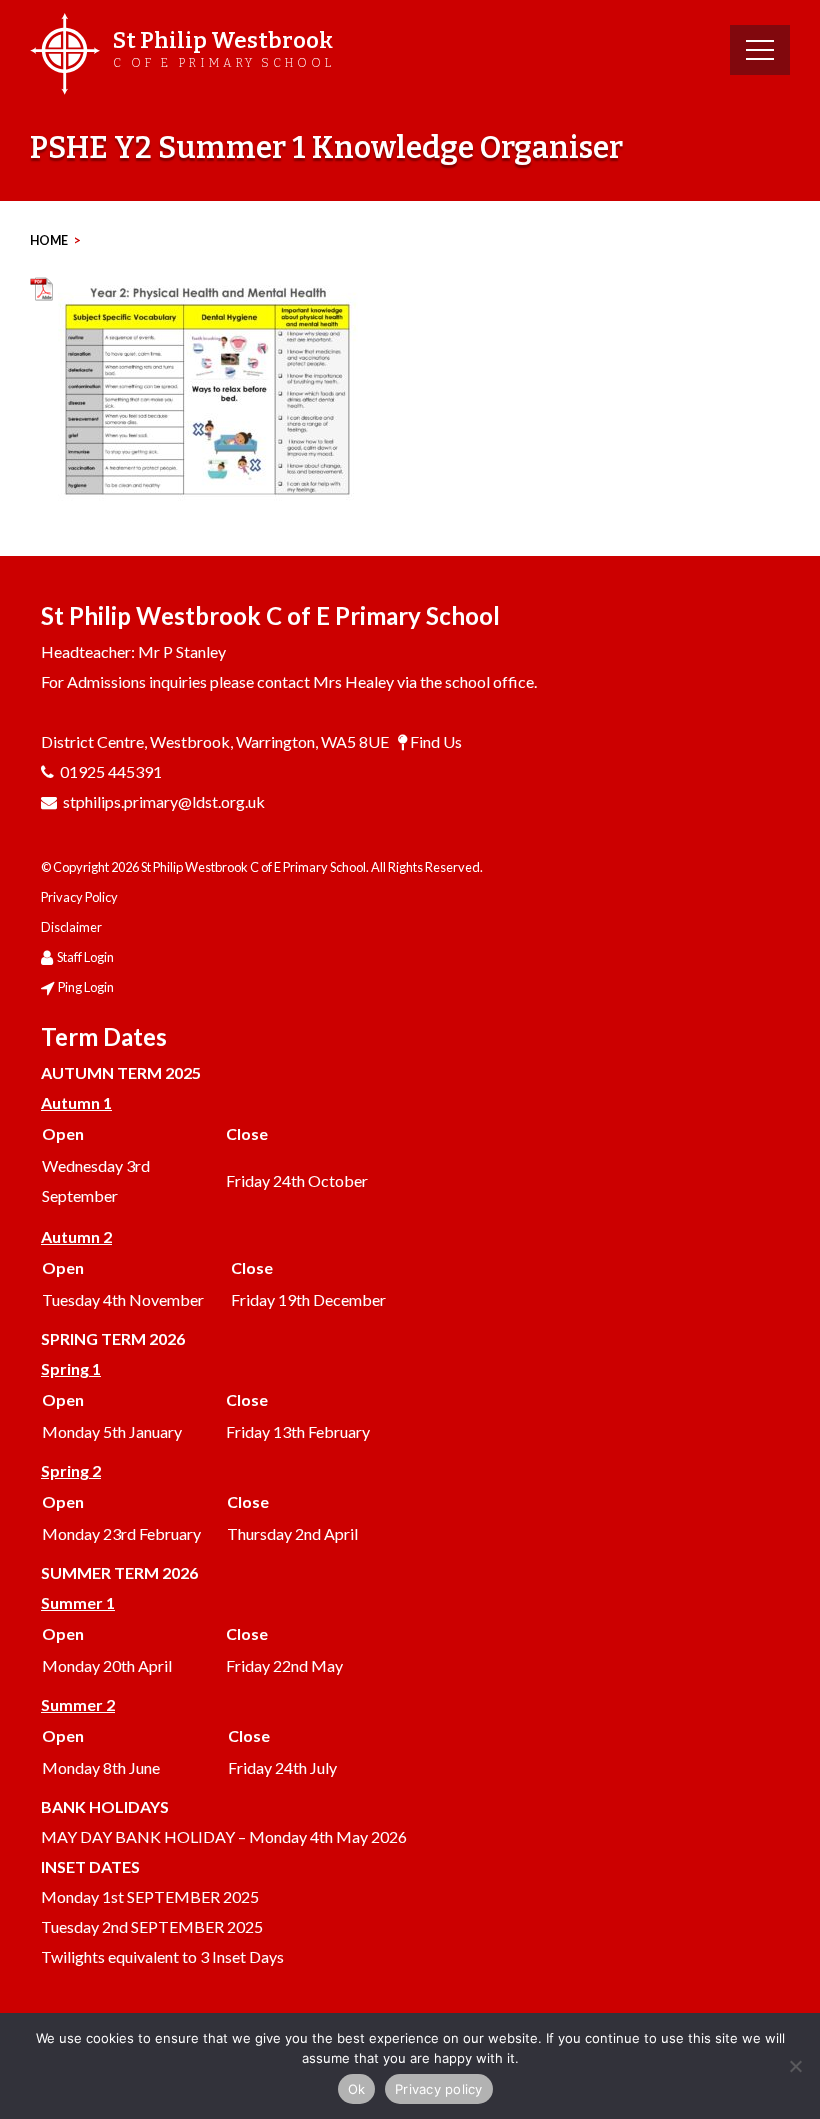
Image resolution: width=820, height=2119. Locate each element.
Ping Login (86, 987)
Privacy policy (439, 2089)
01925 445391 (111, 771)
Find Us (436, 741)
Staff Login (85, 957)
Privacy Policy (79, 897)
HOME (49, 240)
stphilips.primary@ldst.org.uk (164, 801)
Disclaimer (71, 927)
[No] (795, 2066)
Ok (357, 2089)
